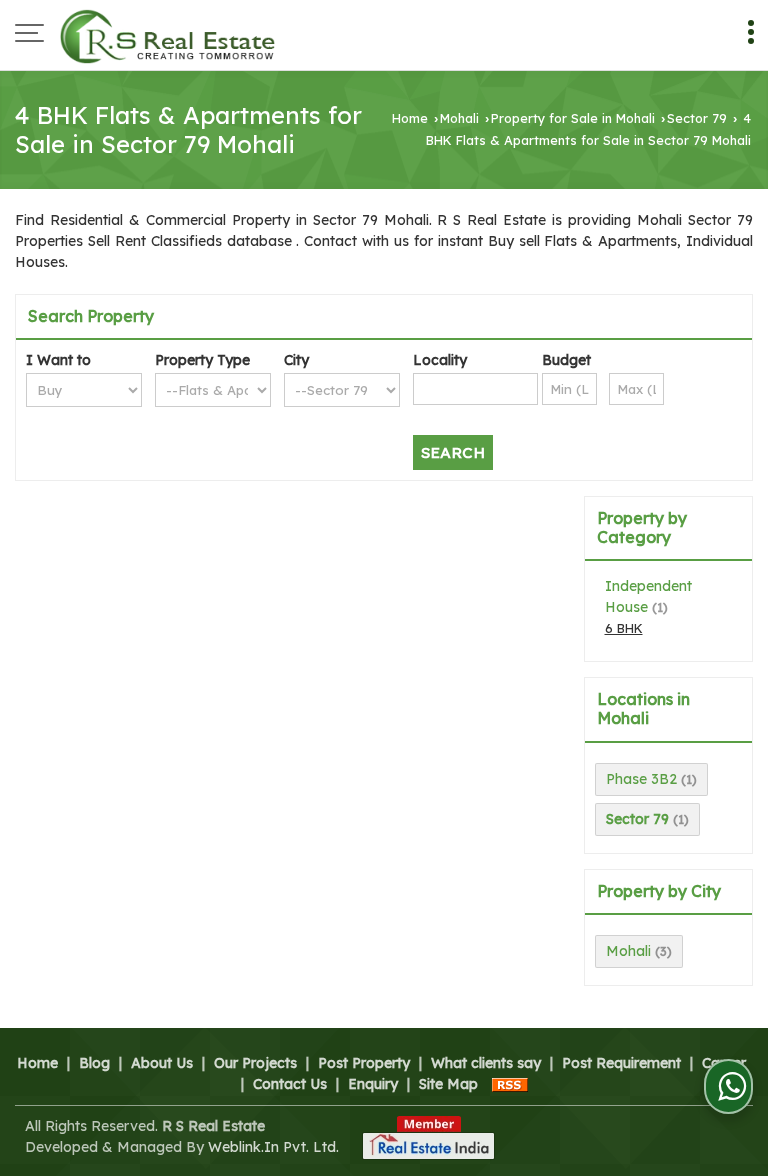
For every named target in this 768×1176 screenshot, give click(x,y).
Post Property (364, 1063)
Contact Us (290, 1084)
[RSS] (510, 1084)
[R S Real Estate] (167, 35)
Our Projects (255, 1063)
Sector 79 (697, 118)
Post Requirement (621, 1063)
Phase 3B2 (641, 779)
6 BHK (624, 628)
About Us (162, 1063)
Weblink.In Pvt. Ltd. (273, 1147)
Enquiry (373, 1084)
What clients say (486, 1063)
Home (410, 118)
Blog (94, 1063)
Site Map (448, 1084)
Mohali (459, 118)
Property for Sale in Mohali (573, 118)
